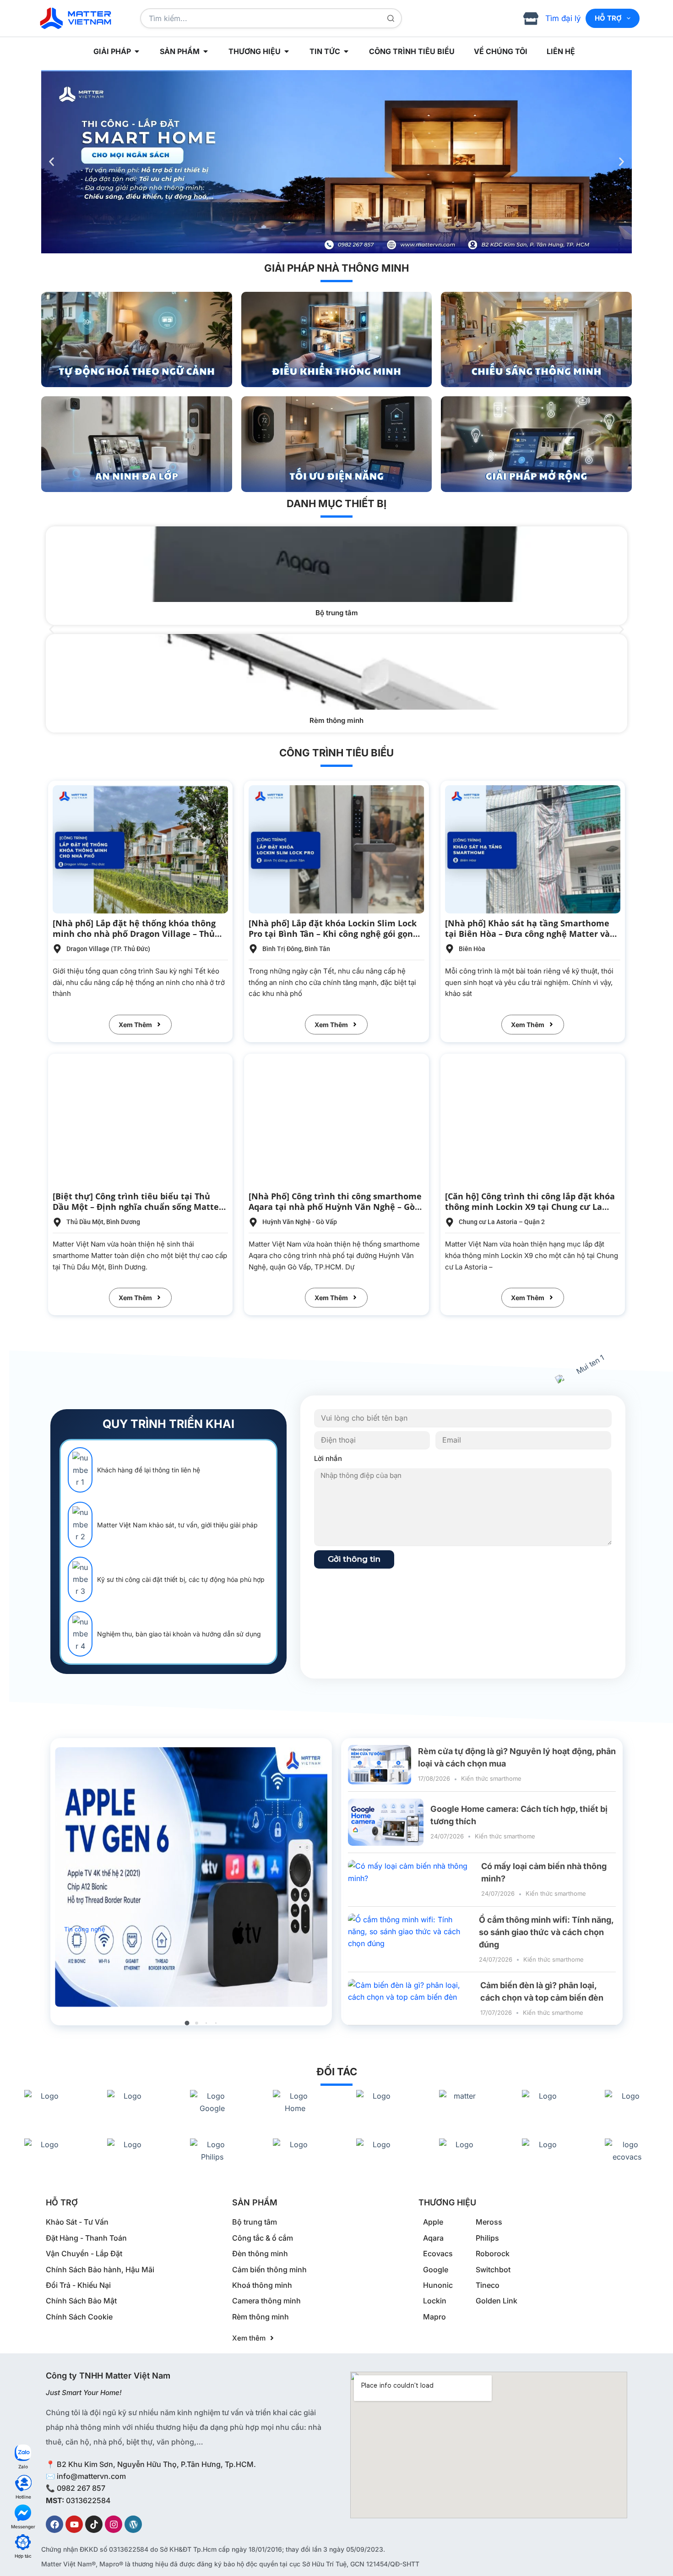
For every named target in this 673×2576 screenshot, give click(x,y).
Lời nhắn (328, 1458)
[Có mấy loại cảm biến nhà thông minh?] (411, 1879)
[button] (52, 162)
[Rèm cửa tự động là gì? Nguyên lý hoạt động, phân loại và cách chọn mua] (380, 1765)
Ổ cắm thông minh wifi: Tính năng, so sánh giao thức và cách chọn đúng (546, 1932)
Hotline (23, 2497)
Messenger (23, 2527)
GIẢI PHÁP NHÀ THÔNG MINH (336, 268)
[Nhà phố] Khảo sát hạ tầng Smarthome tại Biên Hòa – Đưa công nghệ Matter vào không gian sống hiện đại (530, 934)
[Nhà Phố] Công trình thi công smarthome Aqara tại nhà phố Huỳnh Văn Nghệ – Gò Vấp (335, 1207)
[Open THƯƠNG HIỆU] (287, 51)
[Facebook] (54, 2524)
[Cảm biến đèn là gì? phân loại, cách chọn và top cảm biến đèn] (411, 1999)
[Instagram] (114, 2524)
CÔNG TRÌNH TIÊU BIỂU (336, 753)
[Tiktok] (94, 2524)
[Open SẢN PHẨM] (206, 51)
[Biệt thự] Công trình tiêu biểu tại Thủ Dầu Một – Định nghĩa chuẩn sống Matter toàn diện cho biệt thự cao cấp (138, 1207)
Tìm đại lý (563, 18)
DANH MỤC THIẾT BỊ (336, 503)
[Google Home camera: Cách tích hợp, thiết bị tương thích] (386, 1822)
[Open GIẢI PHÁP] (137, 51)
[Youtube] (74, 2524)
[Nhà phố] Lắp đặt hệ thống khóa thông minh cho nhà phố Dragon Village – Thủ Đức (134, 934)
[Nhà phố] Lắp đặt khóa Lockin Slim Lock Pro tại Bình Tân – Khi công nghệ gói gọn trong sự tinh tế (333, 934)
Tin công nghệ (85, 1929)
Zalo (23, 2467)
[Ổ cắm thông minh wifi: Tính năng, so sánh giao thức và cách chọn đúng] (410, 1939)
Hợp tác (23, 2556)
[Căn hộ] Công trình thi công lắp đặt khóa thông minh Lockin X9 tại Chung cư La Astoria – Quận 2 (530, 1207)
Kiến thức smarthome (491, 1778)
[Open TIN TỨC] (346, 51)
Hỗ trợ (608, 18)
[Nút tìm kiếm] (391, 18)
